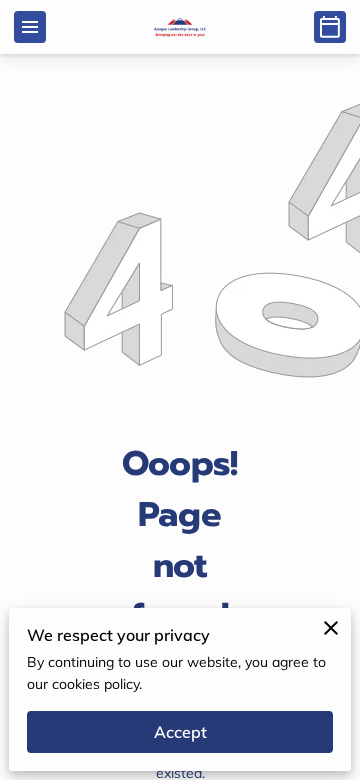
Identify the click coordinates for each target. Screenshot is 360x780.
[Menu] (30, 27)
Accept (180, 732)
